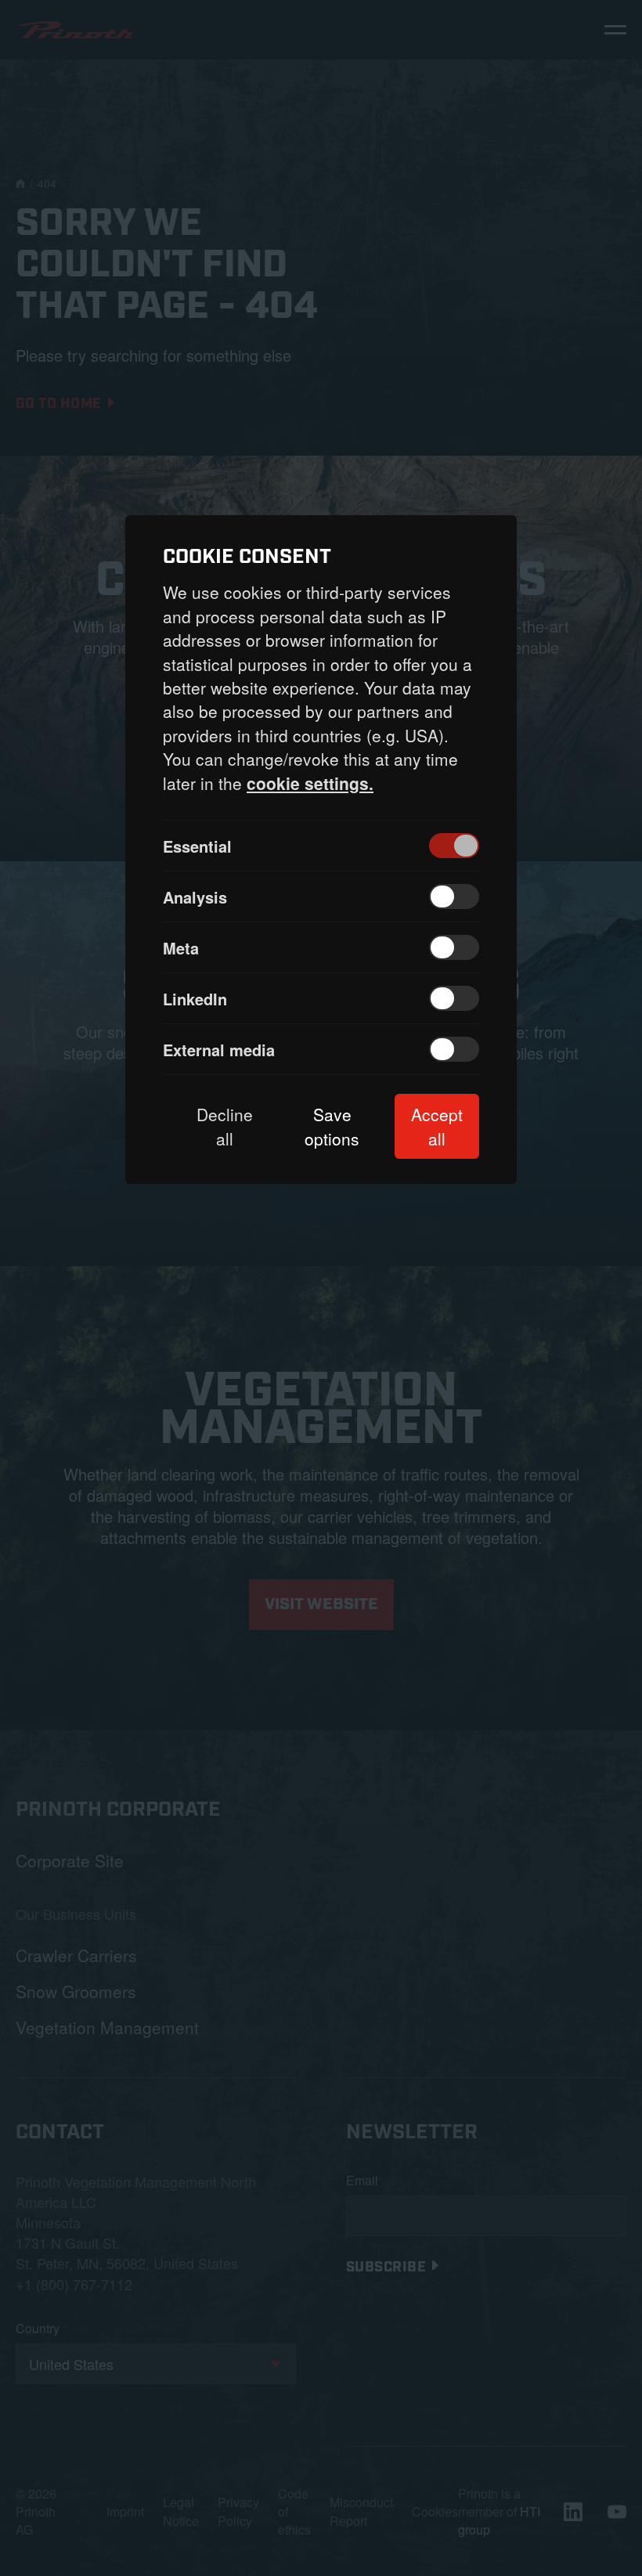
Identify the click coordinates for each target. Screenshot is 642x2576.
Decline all (225, 1126)
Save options (332, 1126)
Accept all (437, 1126)
